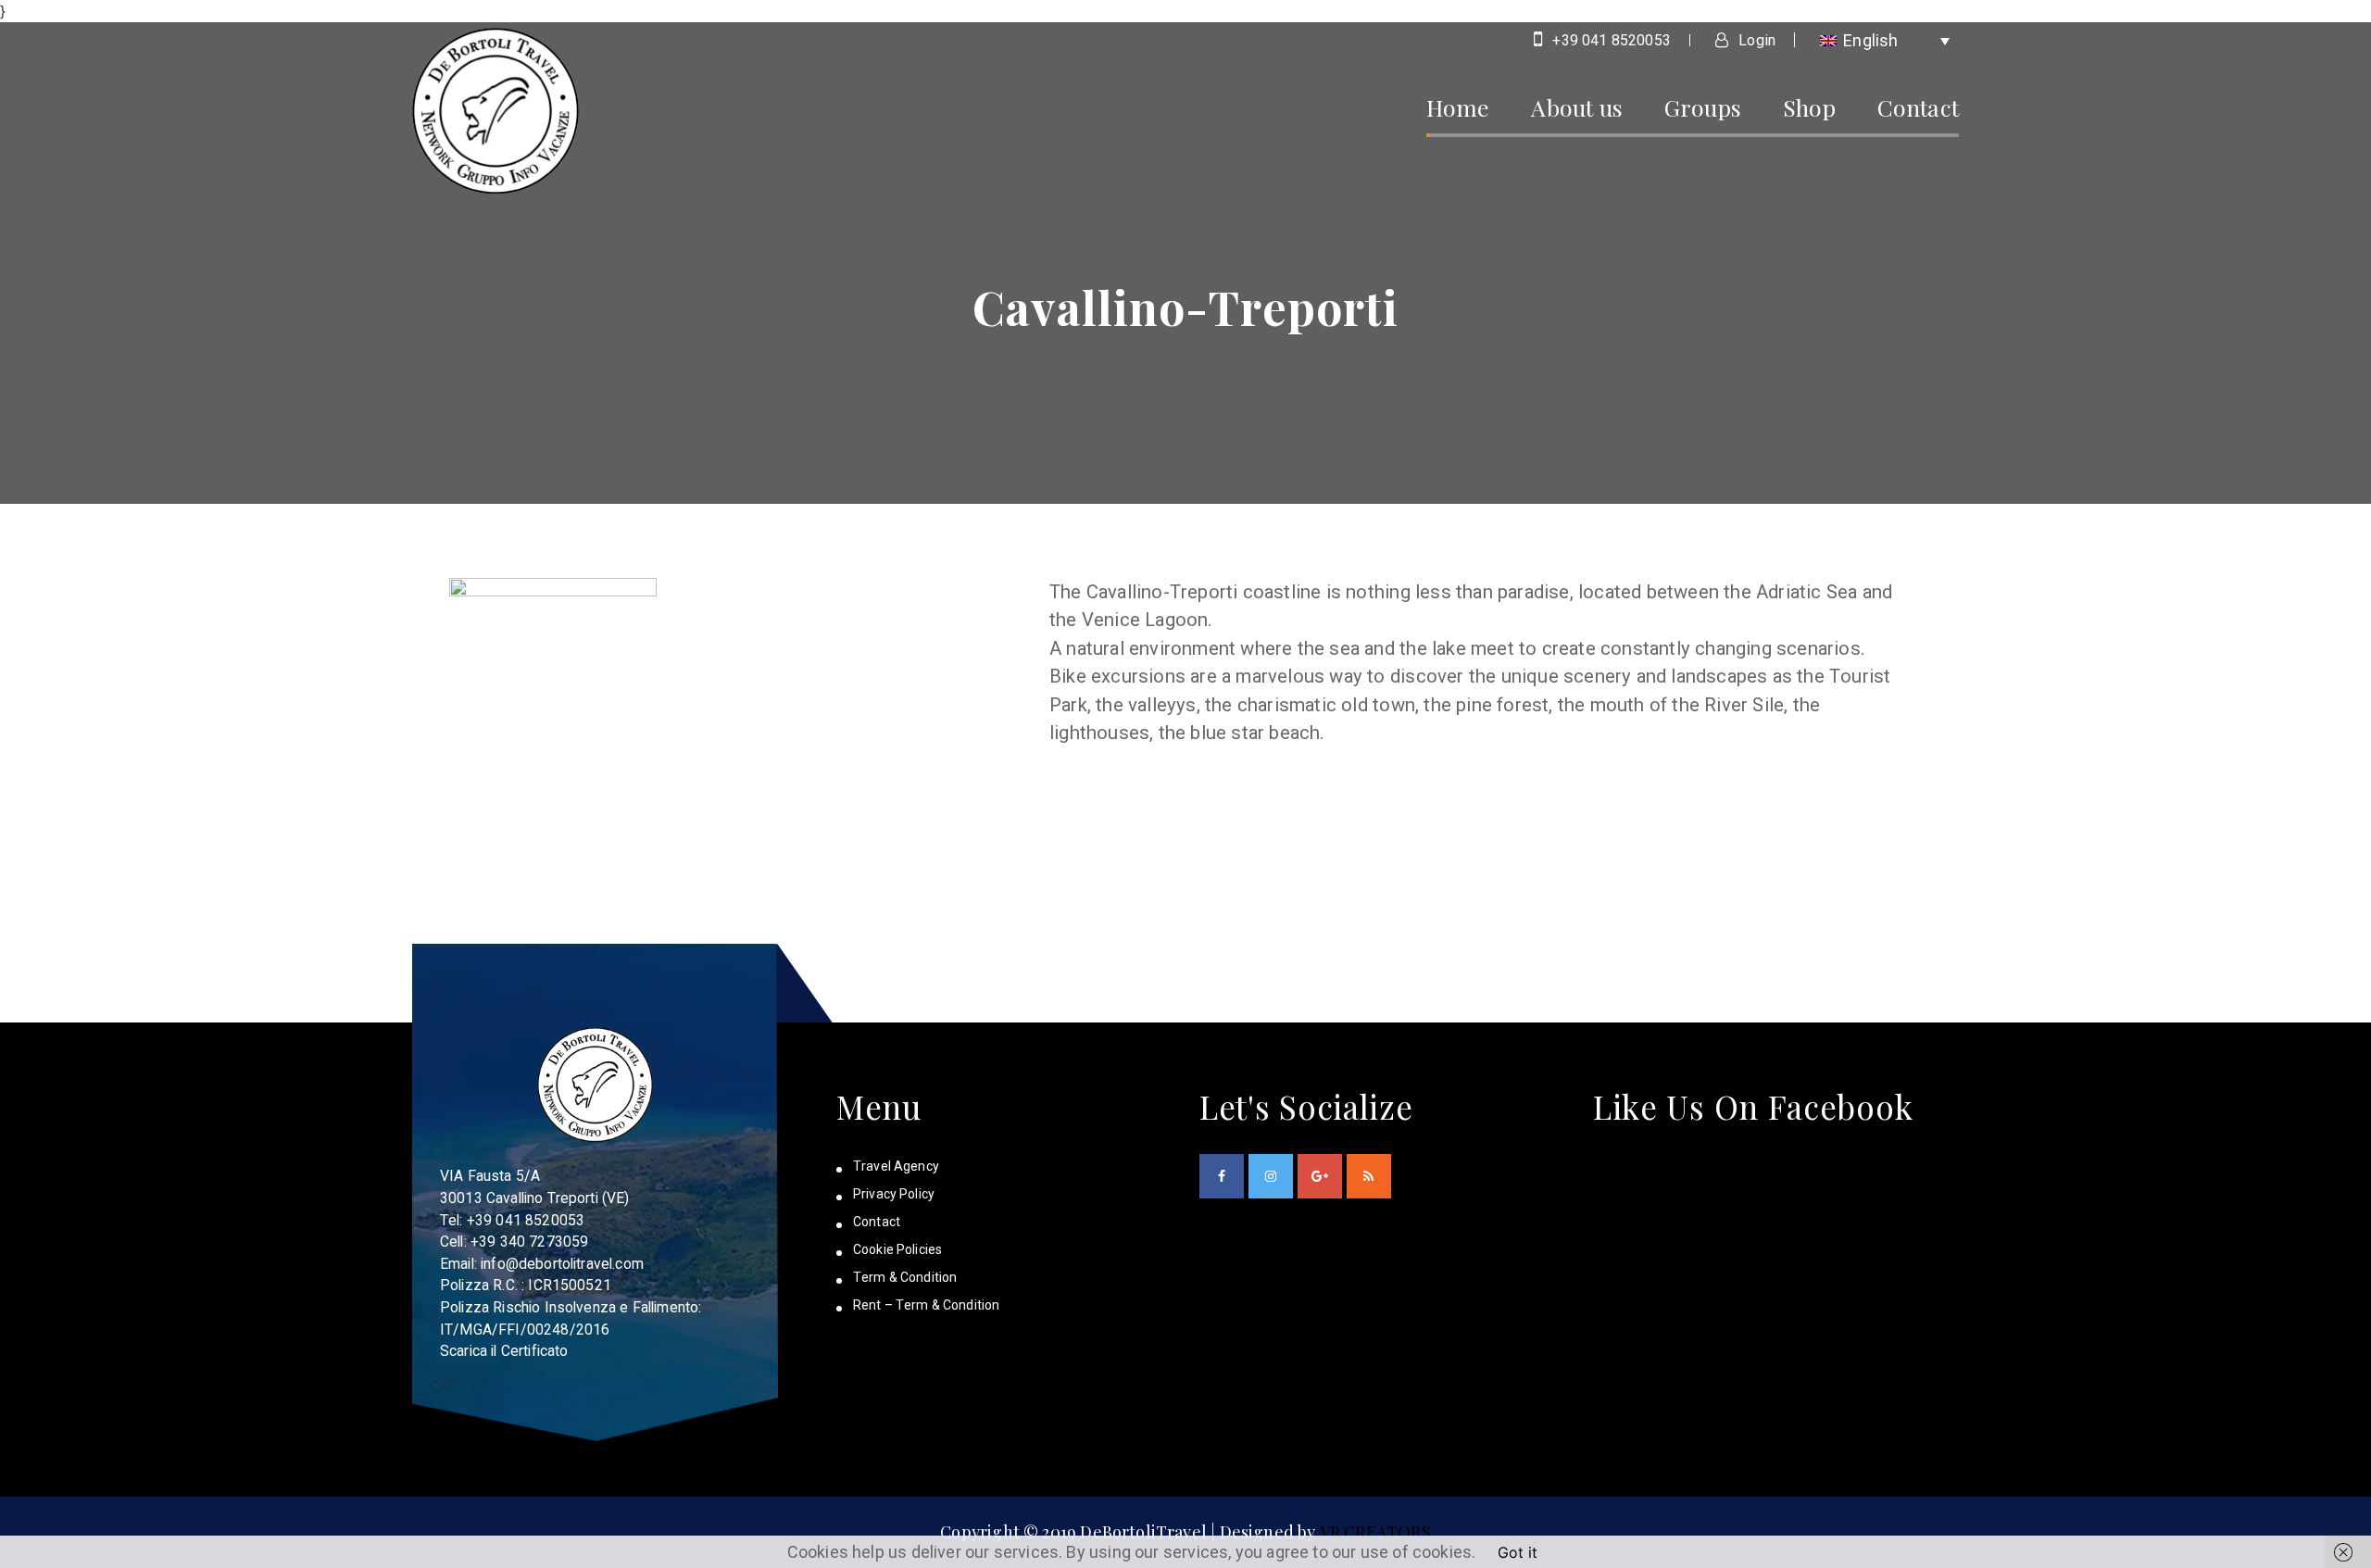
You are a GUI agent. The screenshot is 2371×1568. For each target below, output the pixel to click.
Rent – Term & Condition (926, 1305)
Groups (1703, 107)
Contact (1918, 107)
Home (1458, 107)
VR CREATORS (1375, 1532)
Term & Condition (905, 1277)
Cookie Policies (897, 1249)
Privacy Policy (894, 1194)
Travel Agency (896, 1166)
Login (1755, 40)
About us (1576, 107)
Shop (1809, 107)
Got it (1518, 1552)
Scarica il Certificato (504, 1351)
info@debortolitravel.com (562, 1264)
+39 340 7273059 (529, 1242)
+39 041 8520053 (1610, 40)
